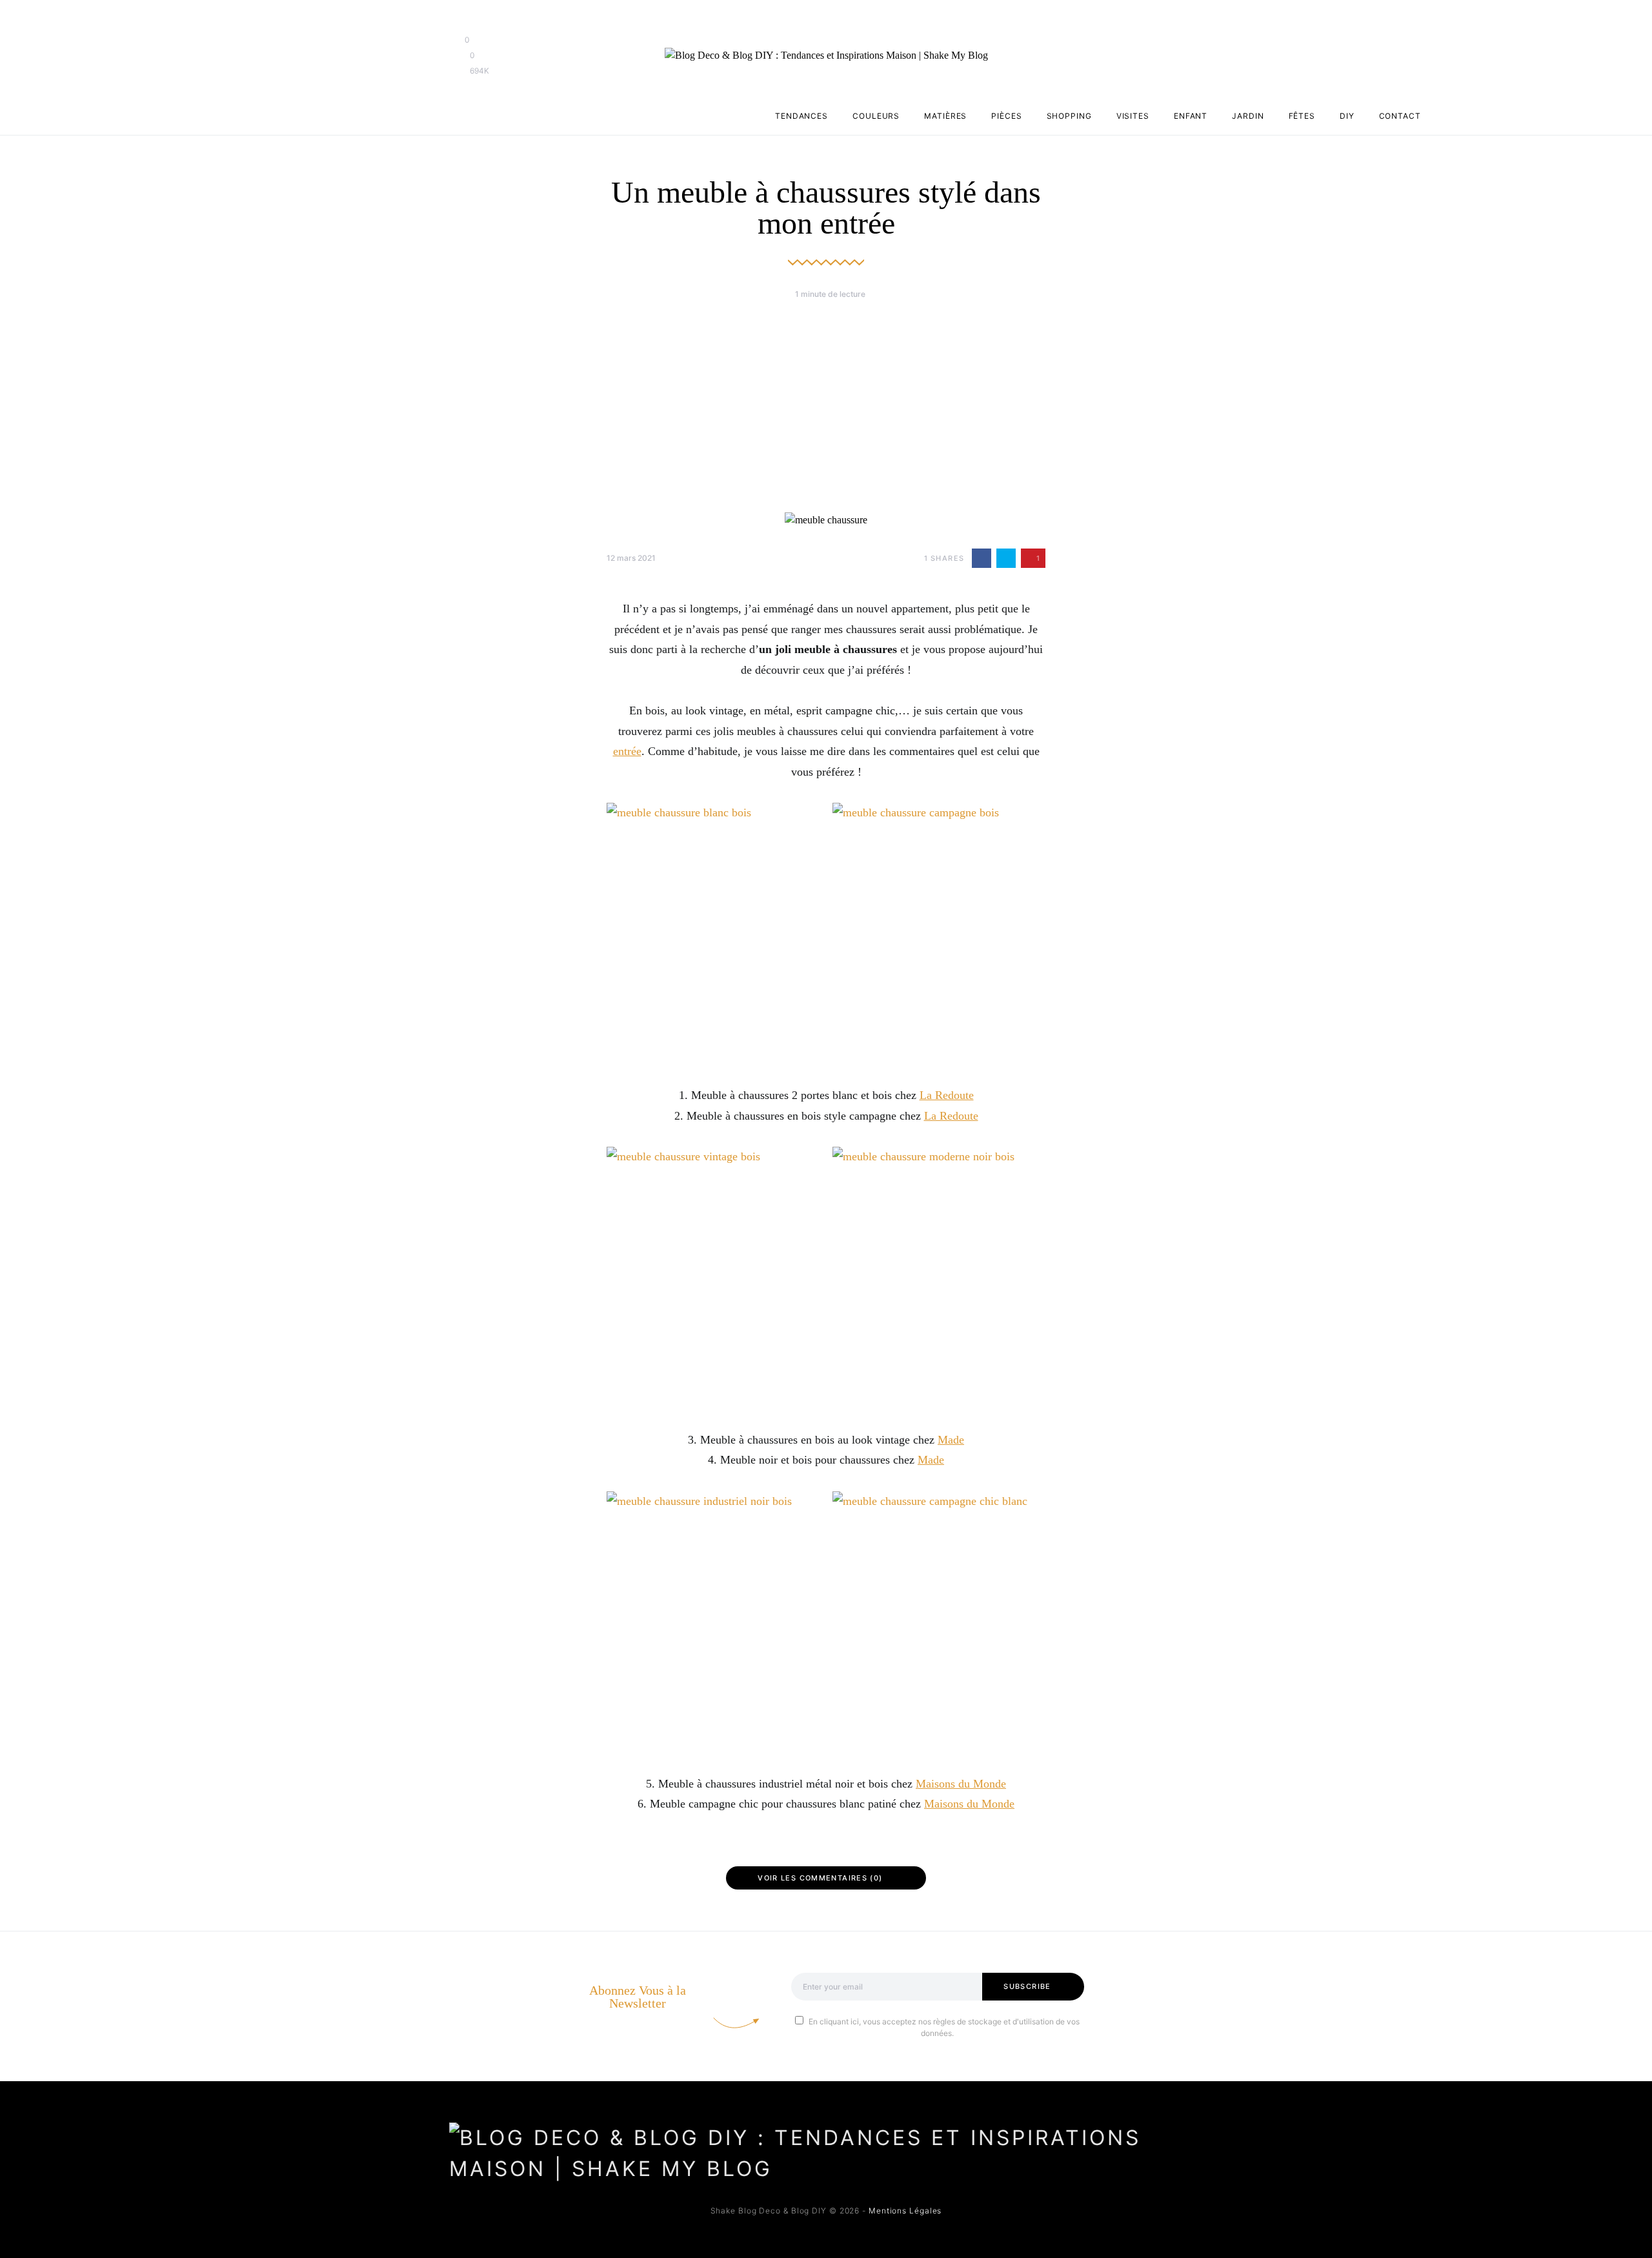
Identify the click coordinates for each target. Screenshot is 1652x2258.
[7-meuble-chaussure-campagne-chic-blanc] (939, 1622)
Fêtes (1302, 116)
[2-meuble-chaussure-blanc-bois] (713, 934)
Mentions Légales (905, 2211)
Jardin (1248, 116)
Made (951, 1440)
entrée (627, 751)
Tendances (801, 116)
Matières (945, 116)
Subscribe (1027, 1986)
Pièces (1006, 116)
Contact (1400, 116)
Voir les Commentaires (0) (820, 1878)
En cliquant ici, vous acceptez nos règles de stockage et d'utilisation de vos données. (944, 2027)
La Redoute (947, 1095)
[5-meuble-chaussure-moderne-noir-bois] (939, 1278)
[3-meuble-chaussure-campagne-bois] (939, 934)
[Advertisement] (826, 406)
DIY (1347, 116)
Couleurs (876, 116)
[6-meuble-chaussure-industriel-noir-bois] (713, 1622)
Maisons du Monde (961, 1784)
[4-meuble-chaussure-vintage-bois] (713, 1278)
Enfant (1191, 116)
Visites (1133, 116)
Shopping (1069, 116)
